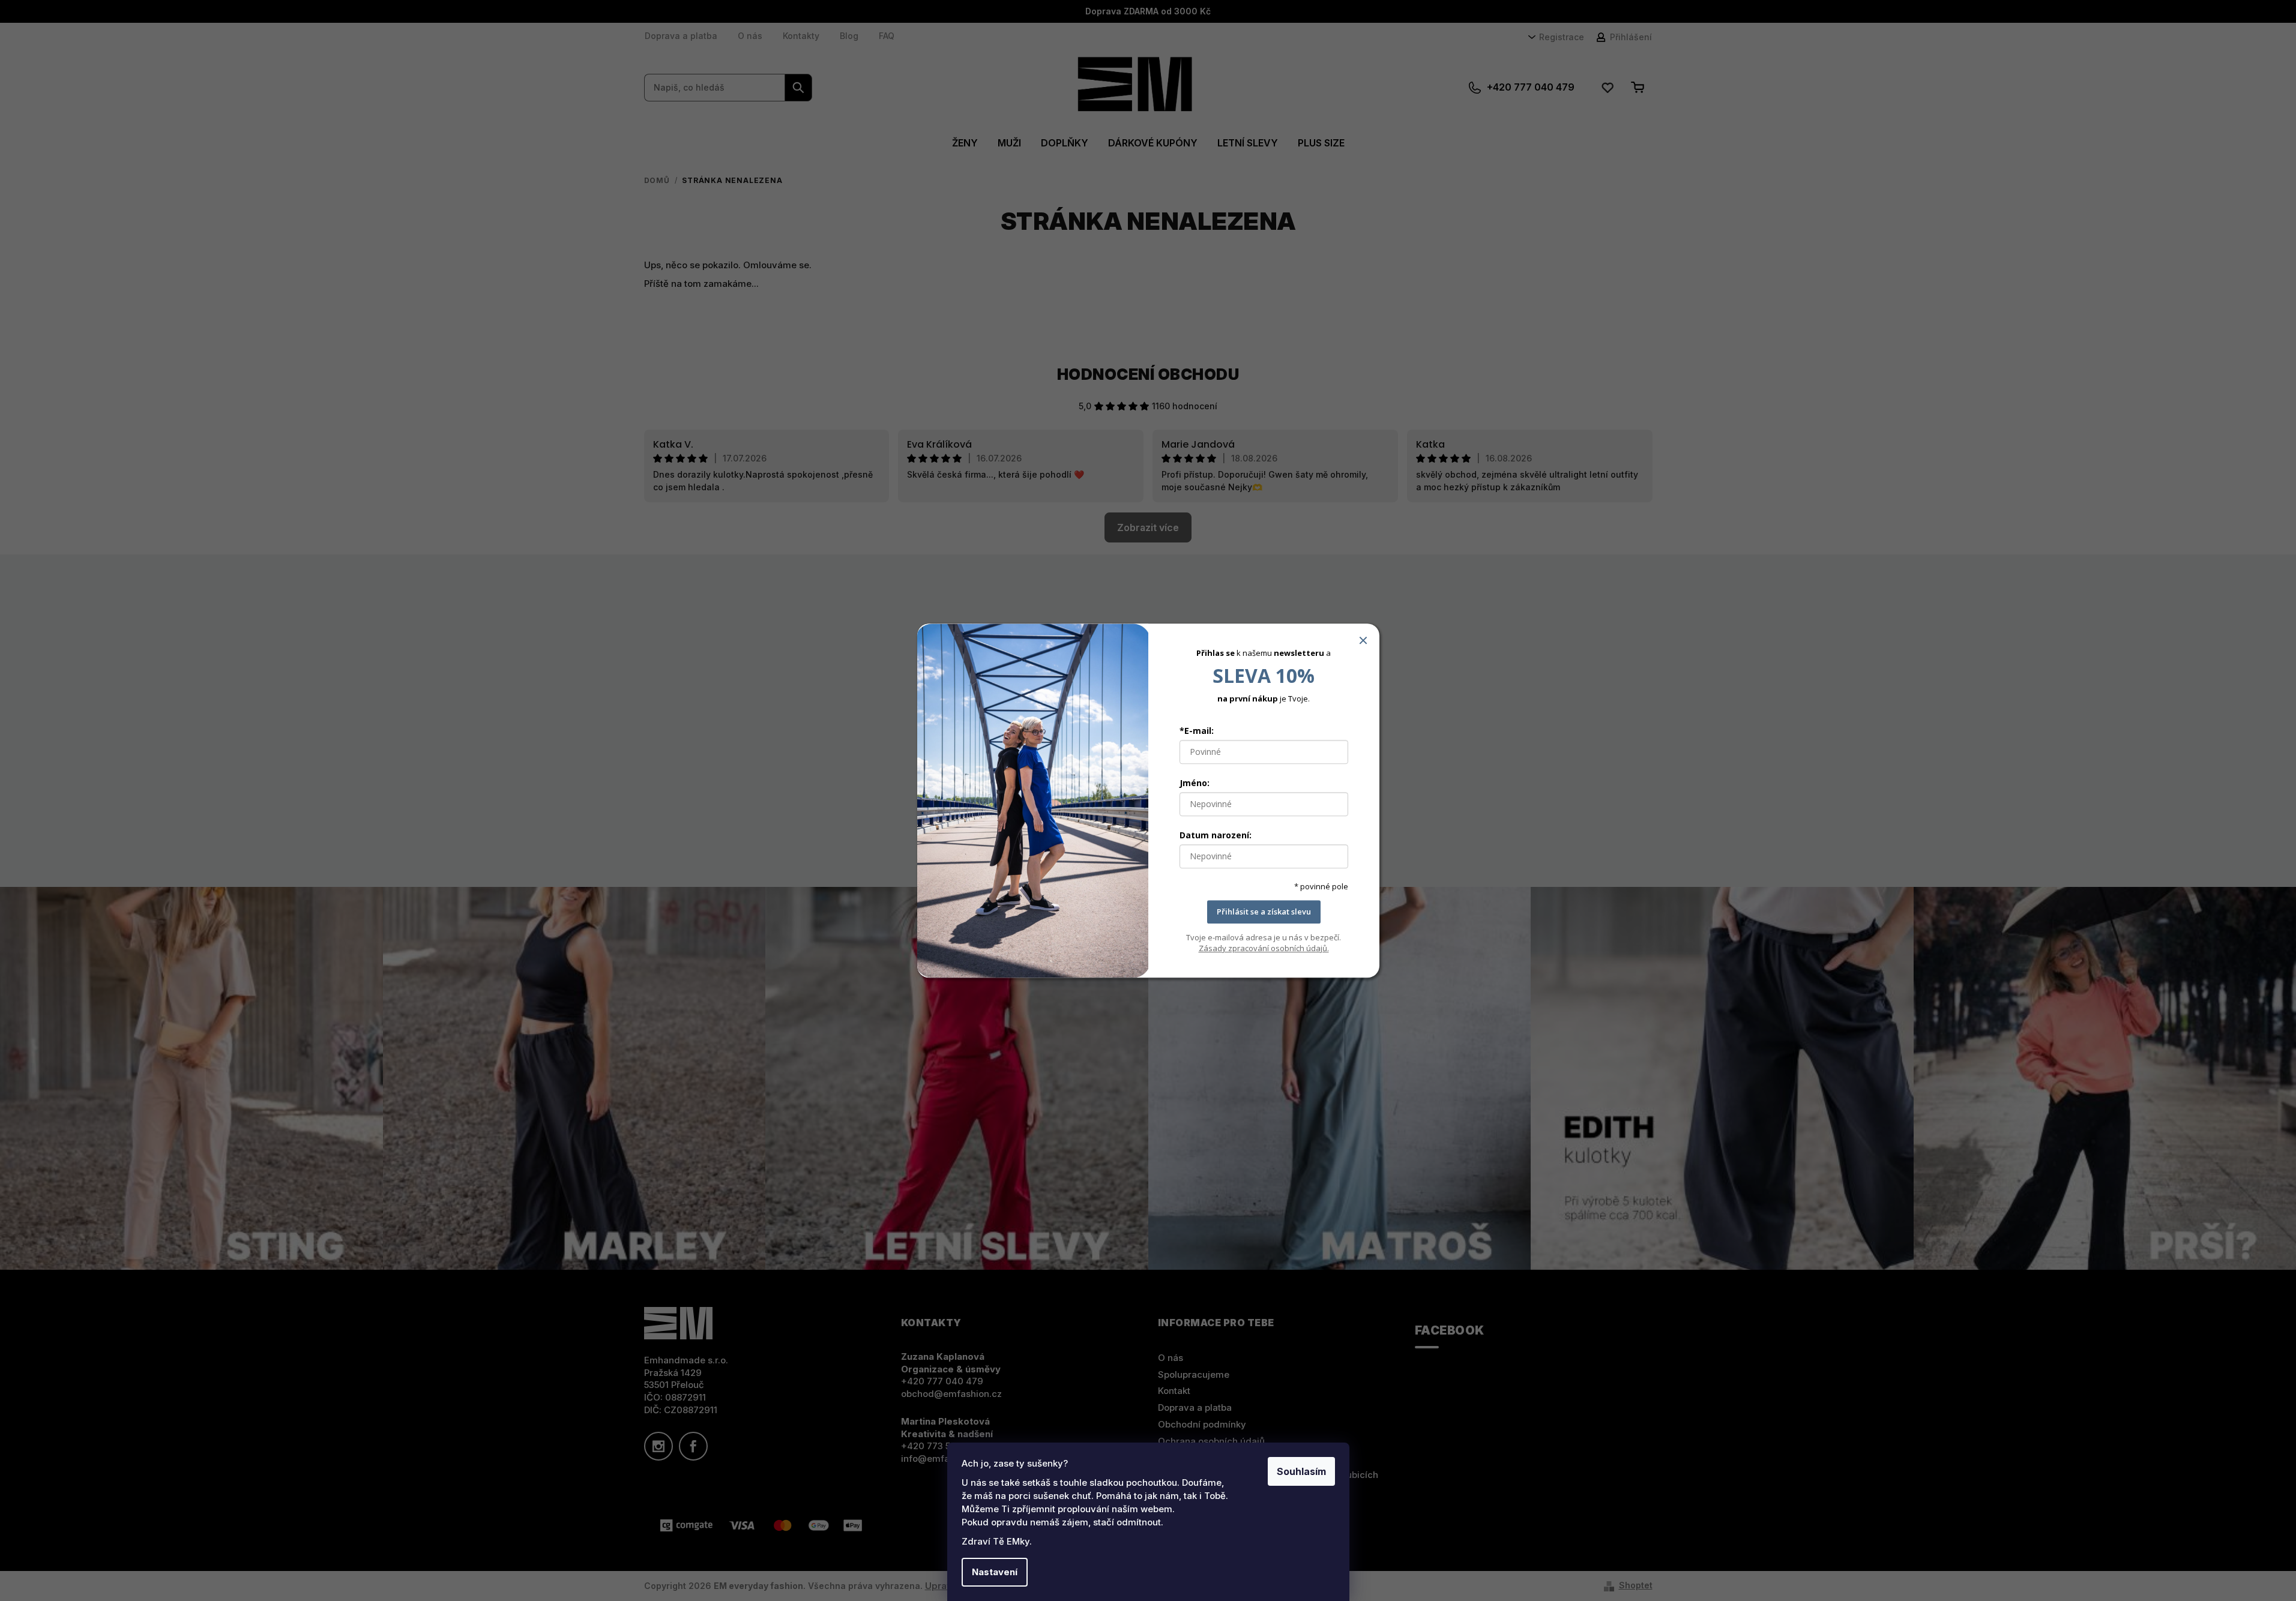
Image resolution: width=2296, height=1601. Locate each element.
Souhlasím (1301, 1471)
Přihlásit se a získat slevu (1264, 912)
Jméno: (1195, 783)
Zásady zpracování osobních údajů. (1264, 948)
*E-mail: (1197, 731)
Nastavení (995, 1572)
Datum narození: (1216, 836)
